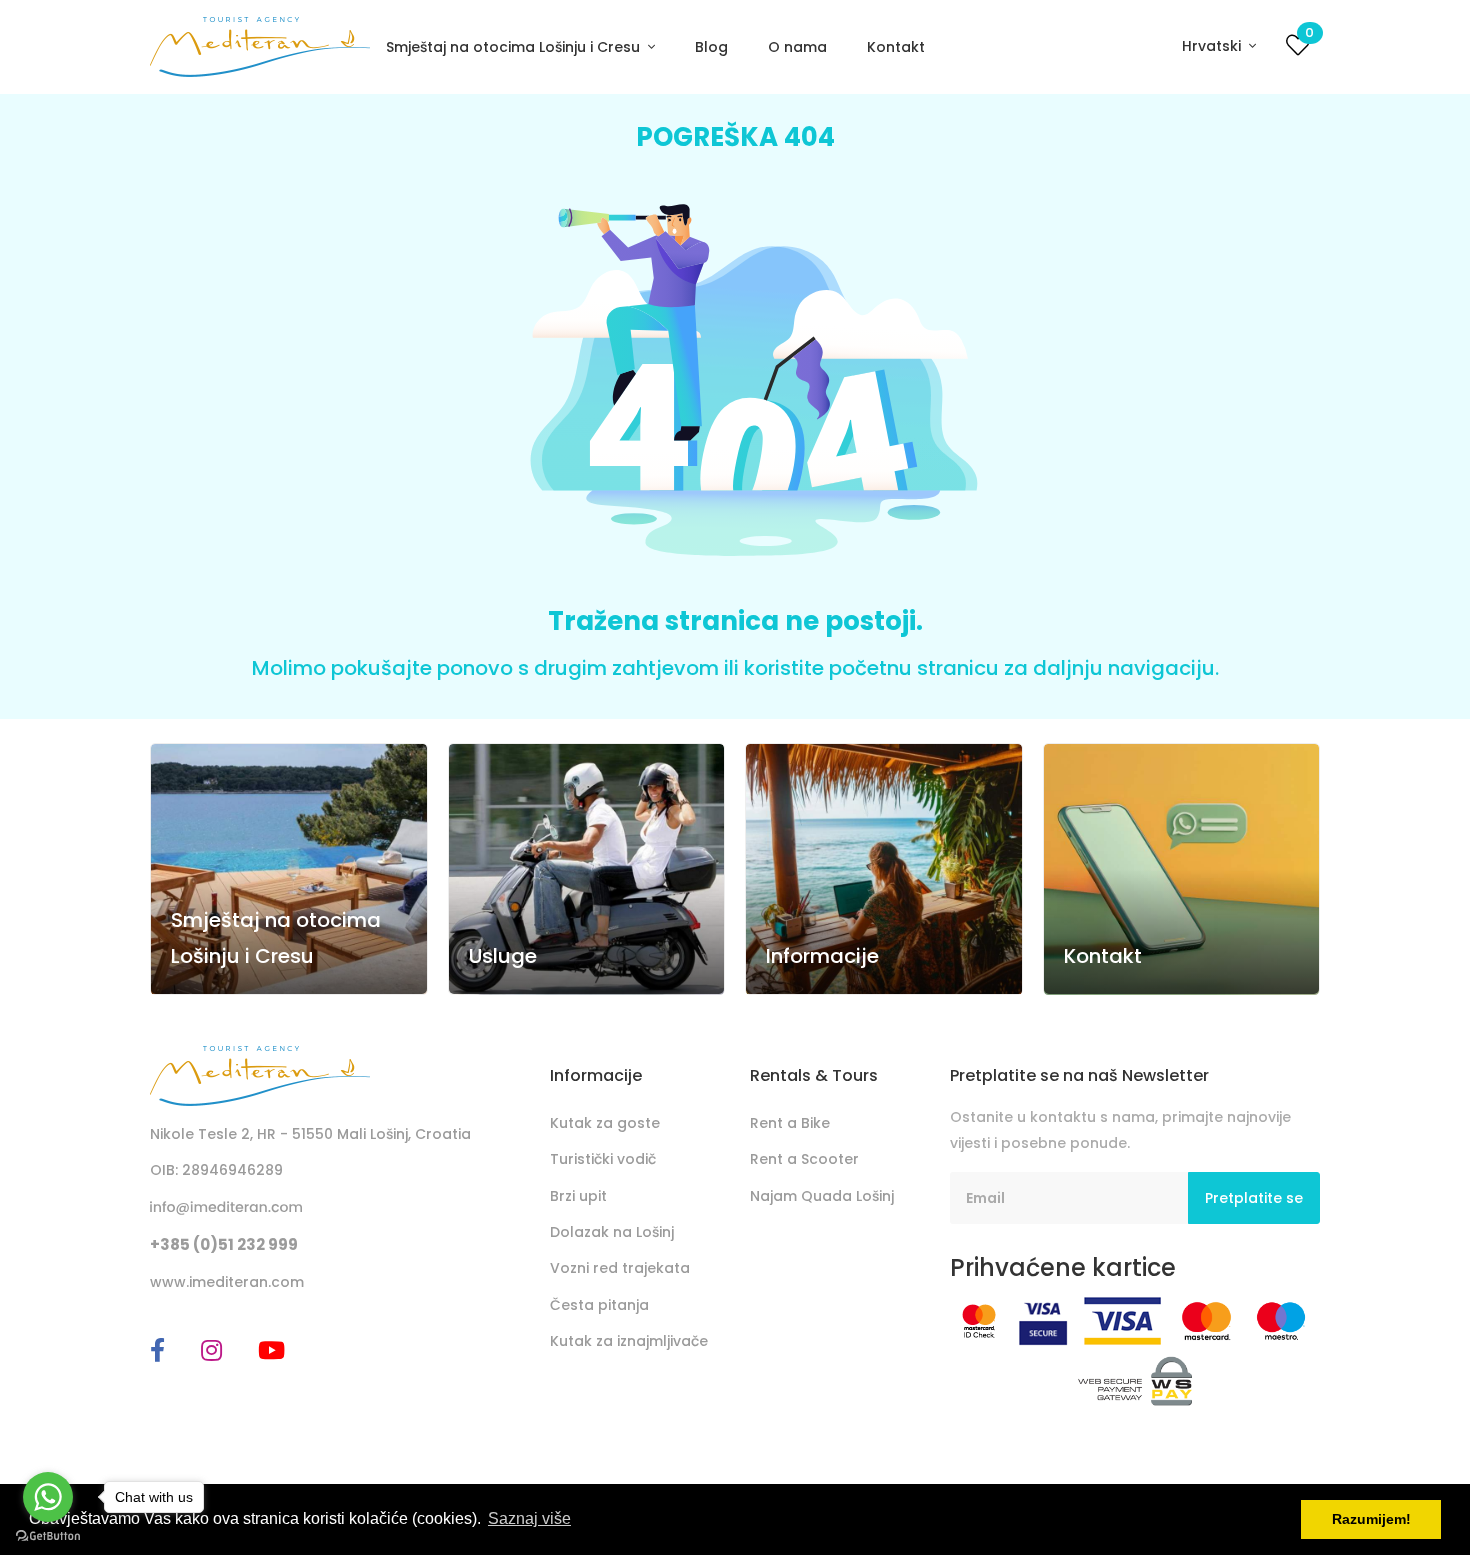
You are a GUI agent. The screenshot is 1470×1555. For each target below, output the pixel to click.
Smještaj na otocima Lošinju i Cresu (515, 47)
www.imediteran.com (227, 1282)
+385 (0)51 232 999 (224, 1244)
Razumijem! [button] (1371, 1519)
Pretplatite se (1254, 1198)
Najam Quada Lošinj (822, 1196)
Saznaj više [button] (529, 1518)
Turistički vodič (603, 1159)
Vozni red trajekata (620, 1268)
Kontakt (896, 47)
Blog (711, 47)
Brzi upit (578, 1196)
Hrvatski (1213, 46)
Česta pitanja (599, 1305)
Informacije (822, 956)
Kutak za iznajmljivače (629, 1341)
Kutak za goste (605, 1123)
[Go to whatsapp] (48, 1497)
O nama (797, 47)
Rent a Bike (790, 1123)
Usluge (503, 956)
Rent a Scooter (804, 1159)
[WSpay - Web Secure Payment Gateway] (1135, 1380)
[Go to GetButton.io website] (48, 1535)
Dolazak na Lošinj (612, 1232)
